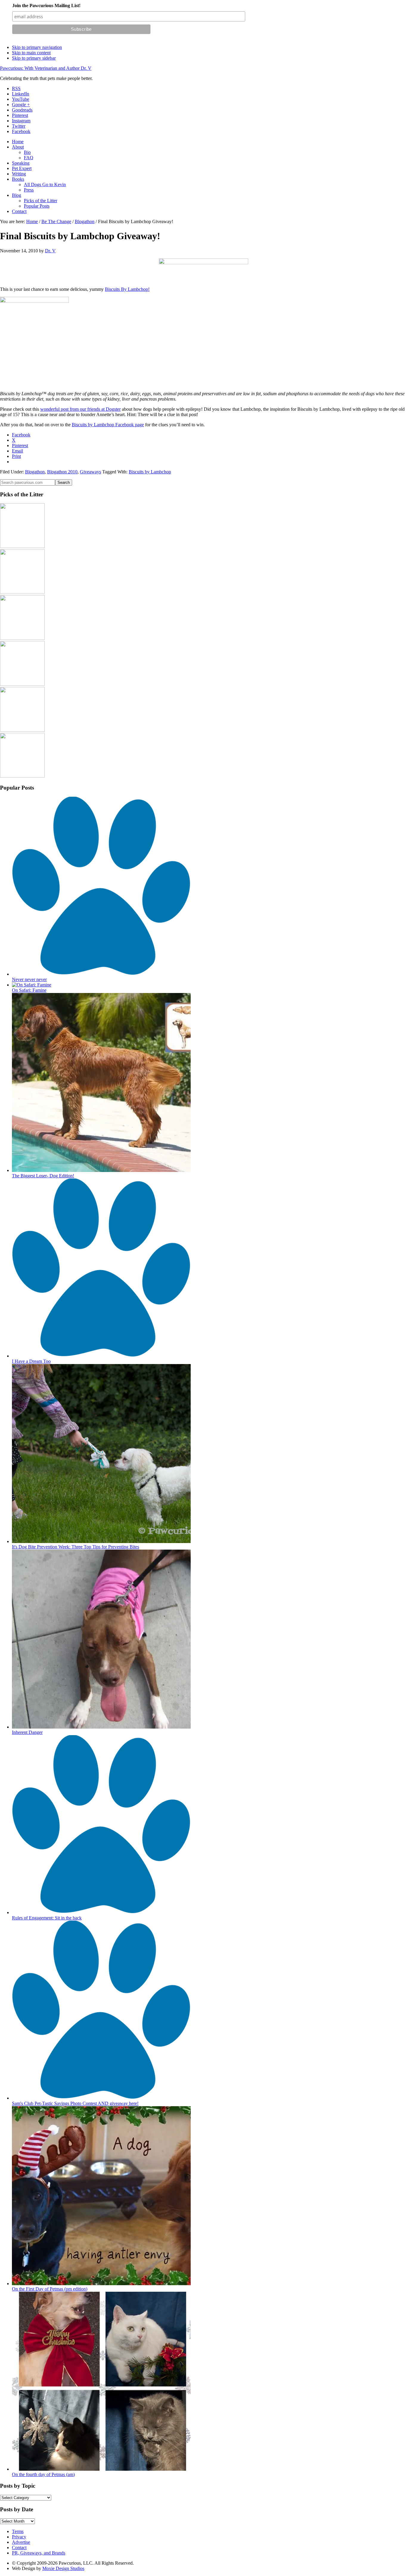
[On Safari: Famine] (32, 985)
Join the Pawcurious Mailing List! (46, 6)
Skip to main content (31, 53)
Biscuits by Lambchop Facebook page (108, 425)
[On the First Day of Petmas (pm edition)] (101, 2284)
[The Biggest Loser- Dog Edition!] (101, 1170)
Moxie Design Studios (63, 2568)
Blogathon (35, 472)
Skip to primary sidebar (34, 58)
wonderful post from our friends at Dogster (80, 409)
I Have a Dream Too (31, 1361)
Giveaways (90, 472)
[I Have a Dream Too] (101, 1356)
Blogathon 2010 (62, 472)
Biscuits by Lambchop (150, 472)
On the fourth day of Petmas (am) (43, 2474)
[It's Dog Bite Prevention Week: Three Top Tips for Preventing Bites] (101, 1541)
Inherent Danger (27, 1732)
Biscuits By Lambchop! (127, 289)
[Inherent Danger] (101, 1727)
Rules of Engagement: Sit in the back (47, 1918)
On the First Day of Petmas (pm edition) (50, 2289)
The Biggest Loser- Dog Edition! (43, 1176)
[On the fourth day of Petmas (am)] (101, 2469)
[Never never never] (101, 974)
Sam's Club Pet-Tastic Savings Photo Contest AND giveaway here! (75, 2103)
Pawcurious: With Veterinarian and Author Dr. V (46, 68)
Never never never (29, 979)
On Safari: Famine (29, 990)
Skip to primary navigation (37, 47)
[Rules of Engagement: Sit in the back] (101, 1912)
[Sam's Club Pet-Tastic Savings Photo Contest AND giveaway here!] (101, 2098)
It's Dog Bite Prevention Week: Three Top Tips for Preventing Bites (76, 1547)
